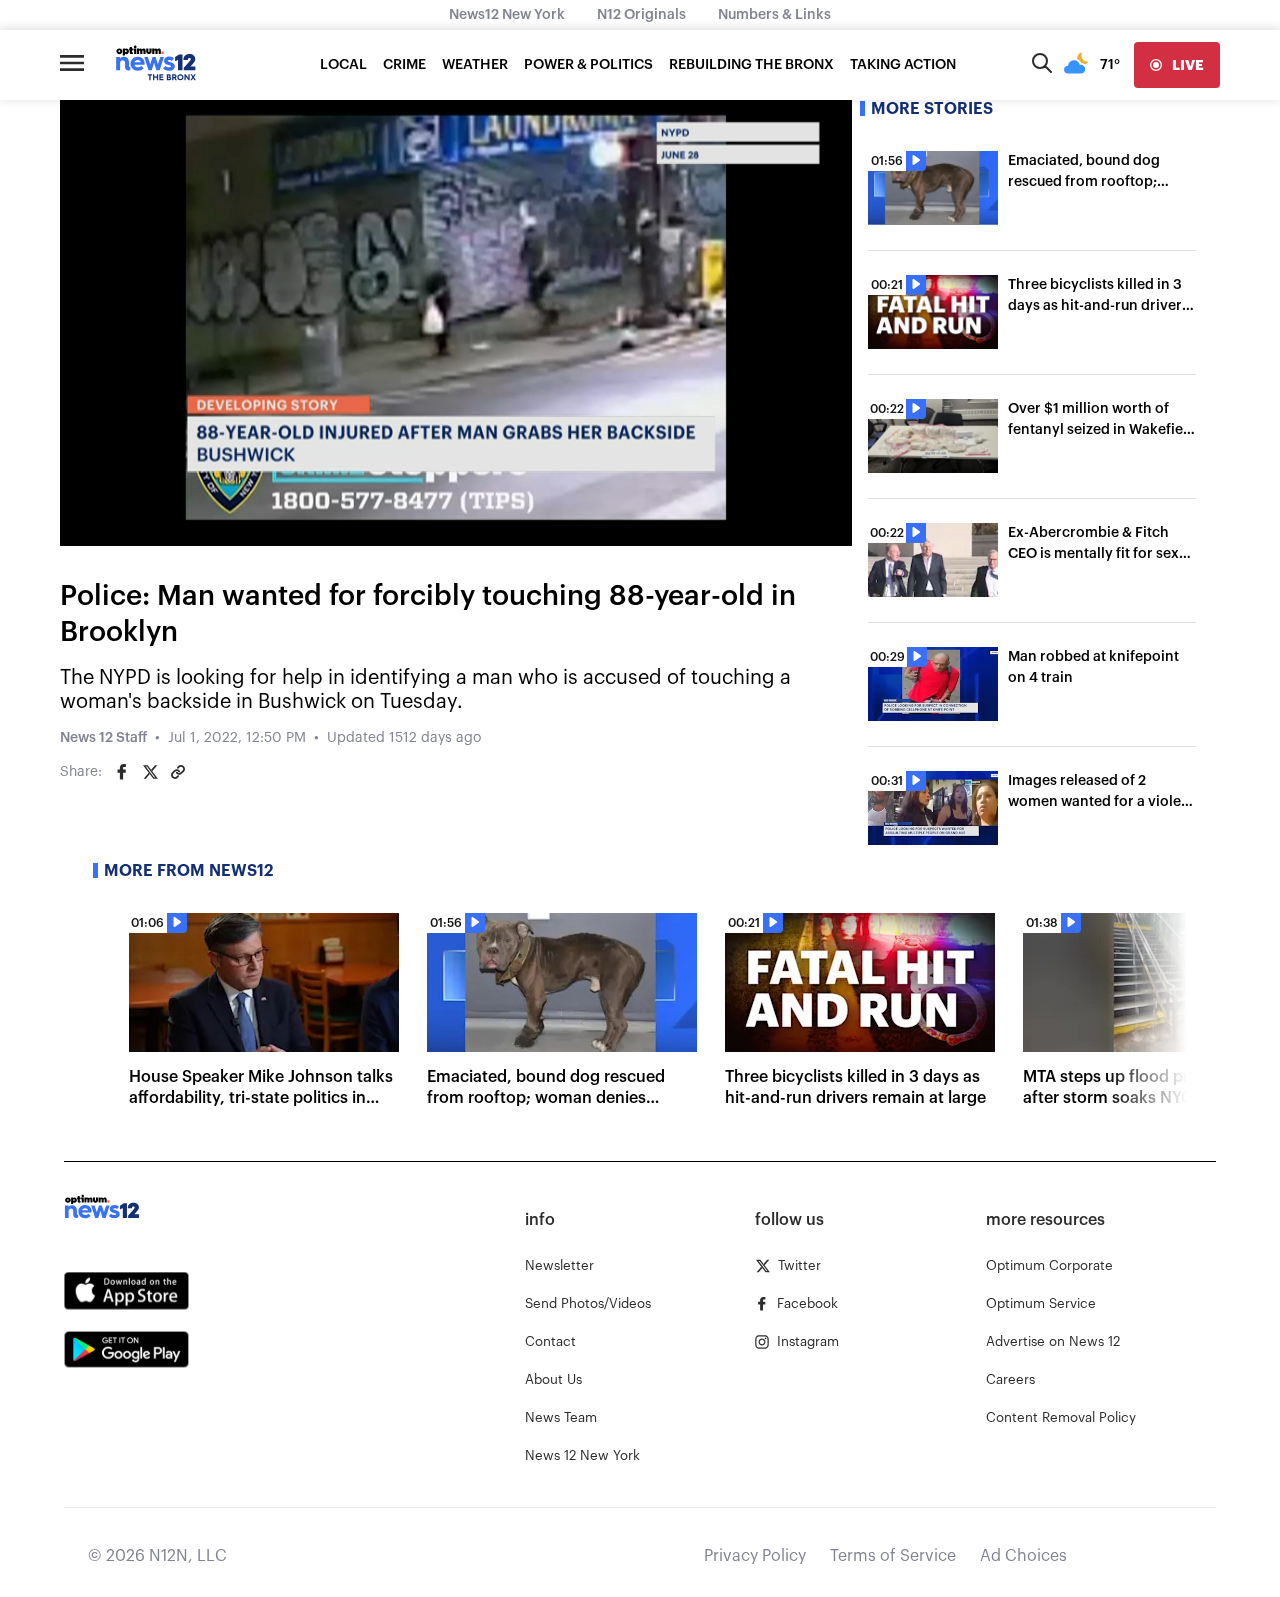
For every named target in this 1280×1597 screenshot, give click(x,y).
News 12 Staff (103, 738)
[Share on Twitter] (150, 772)
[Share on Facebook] (122, 772)
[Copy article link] (178, 772)
